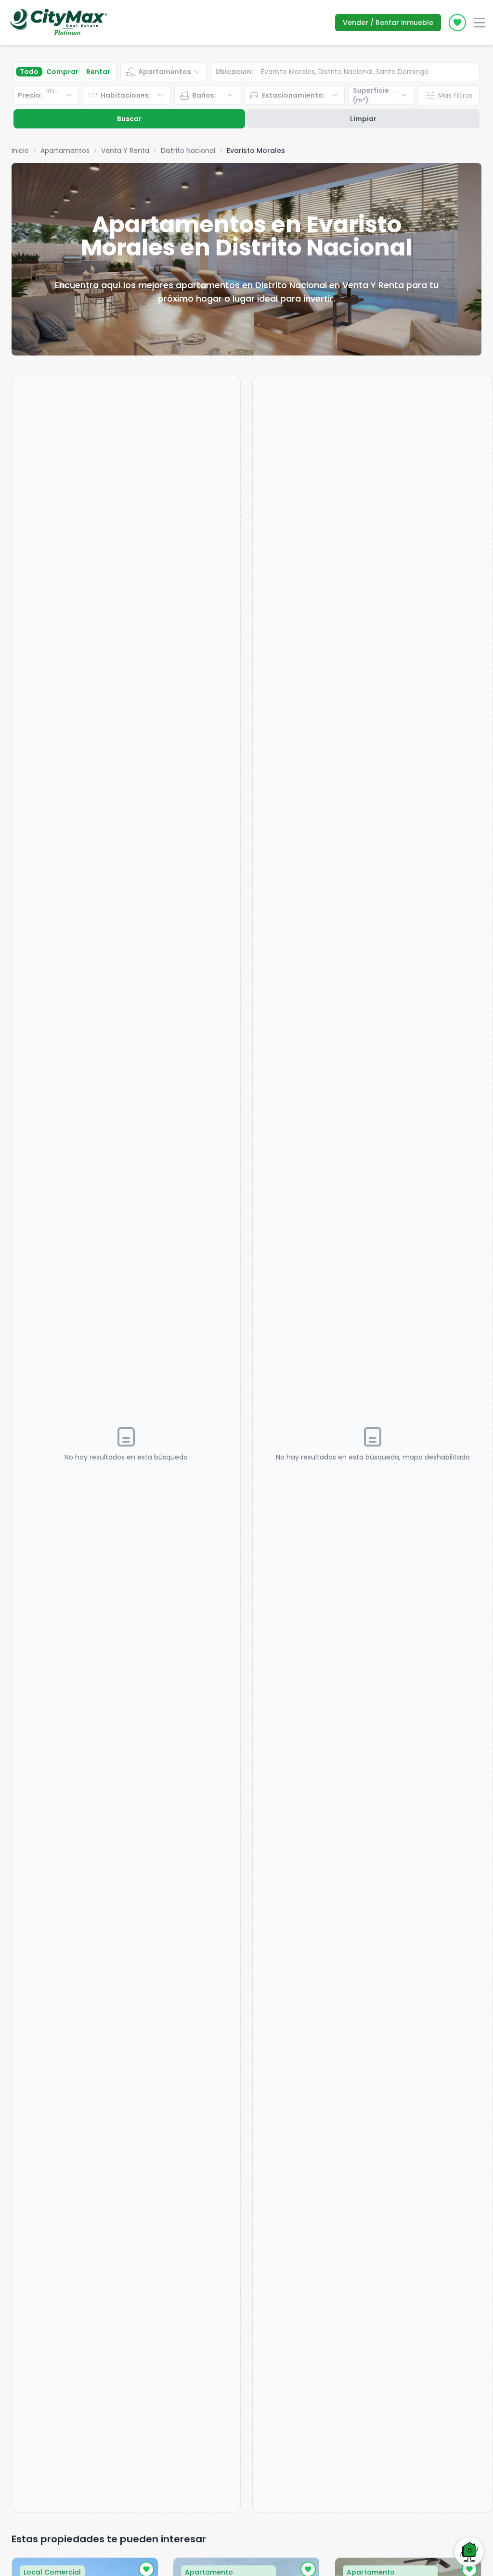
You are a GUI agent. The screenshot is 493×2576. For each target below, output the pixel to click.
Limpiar (363, 119)
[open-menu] (480, 23)
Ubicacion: (234, 72)
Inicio (20, 151)
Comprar (62, 72)
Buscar (129, 119)
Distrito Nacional (188, 151)
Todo (29, 72)
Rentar (98, 72)
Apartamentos (65, 151)
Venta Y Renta (125, 151)
